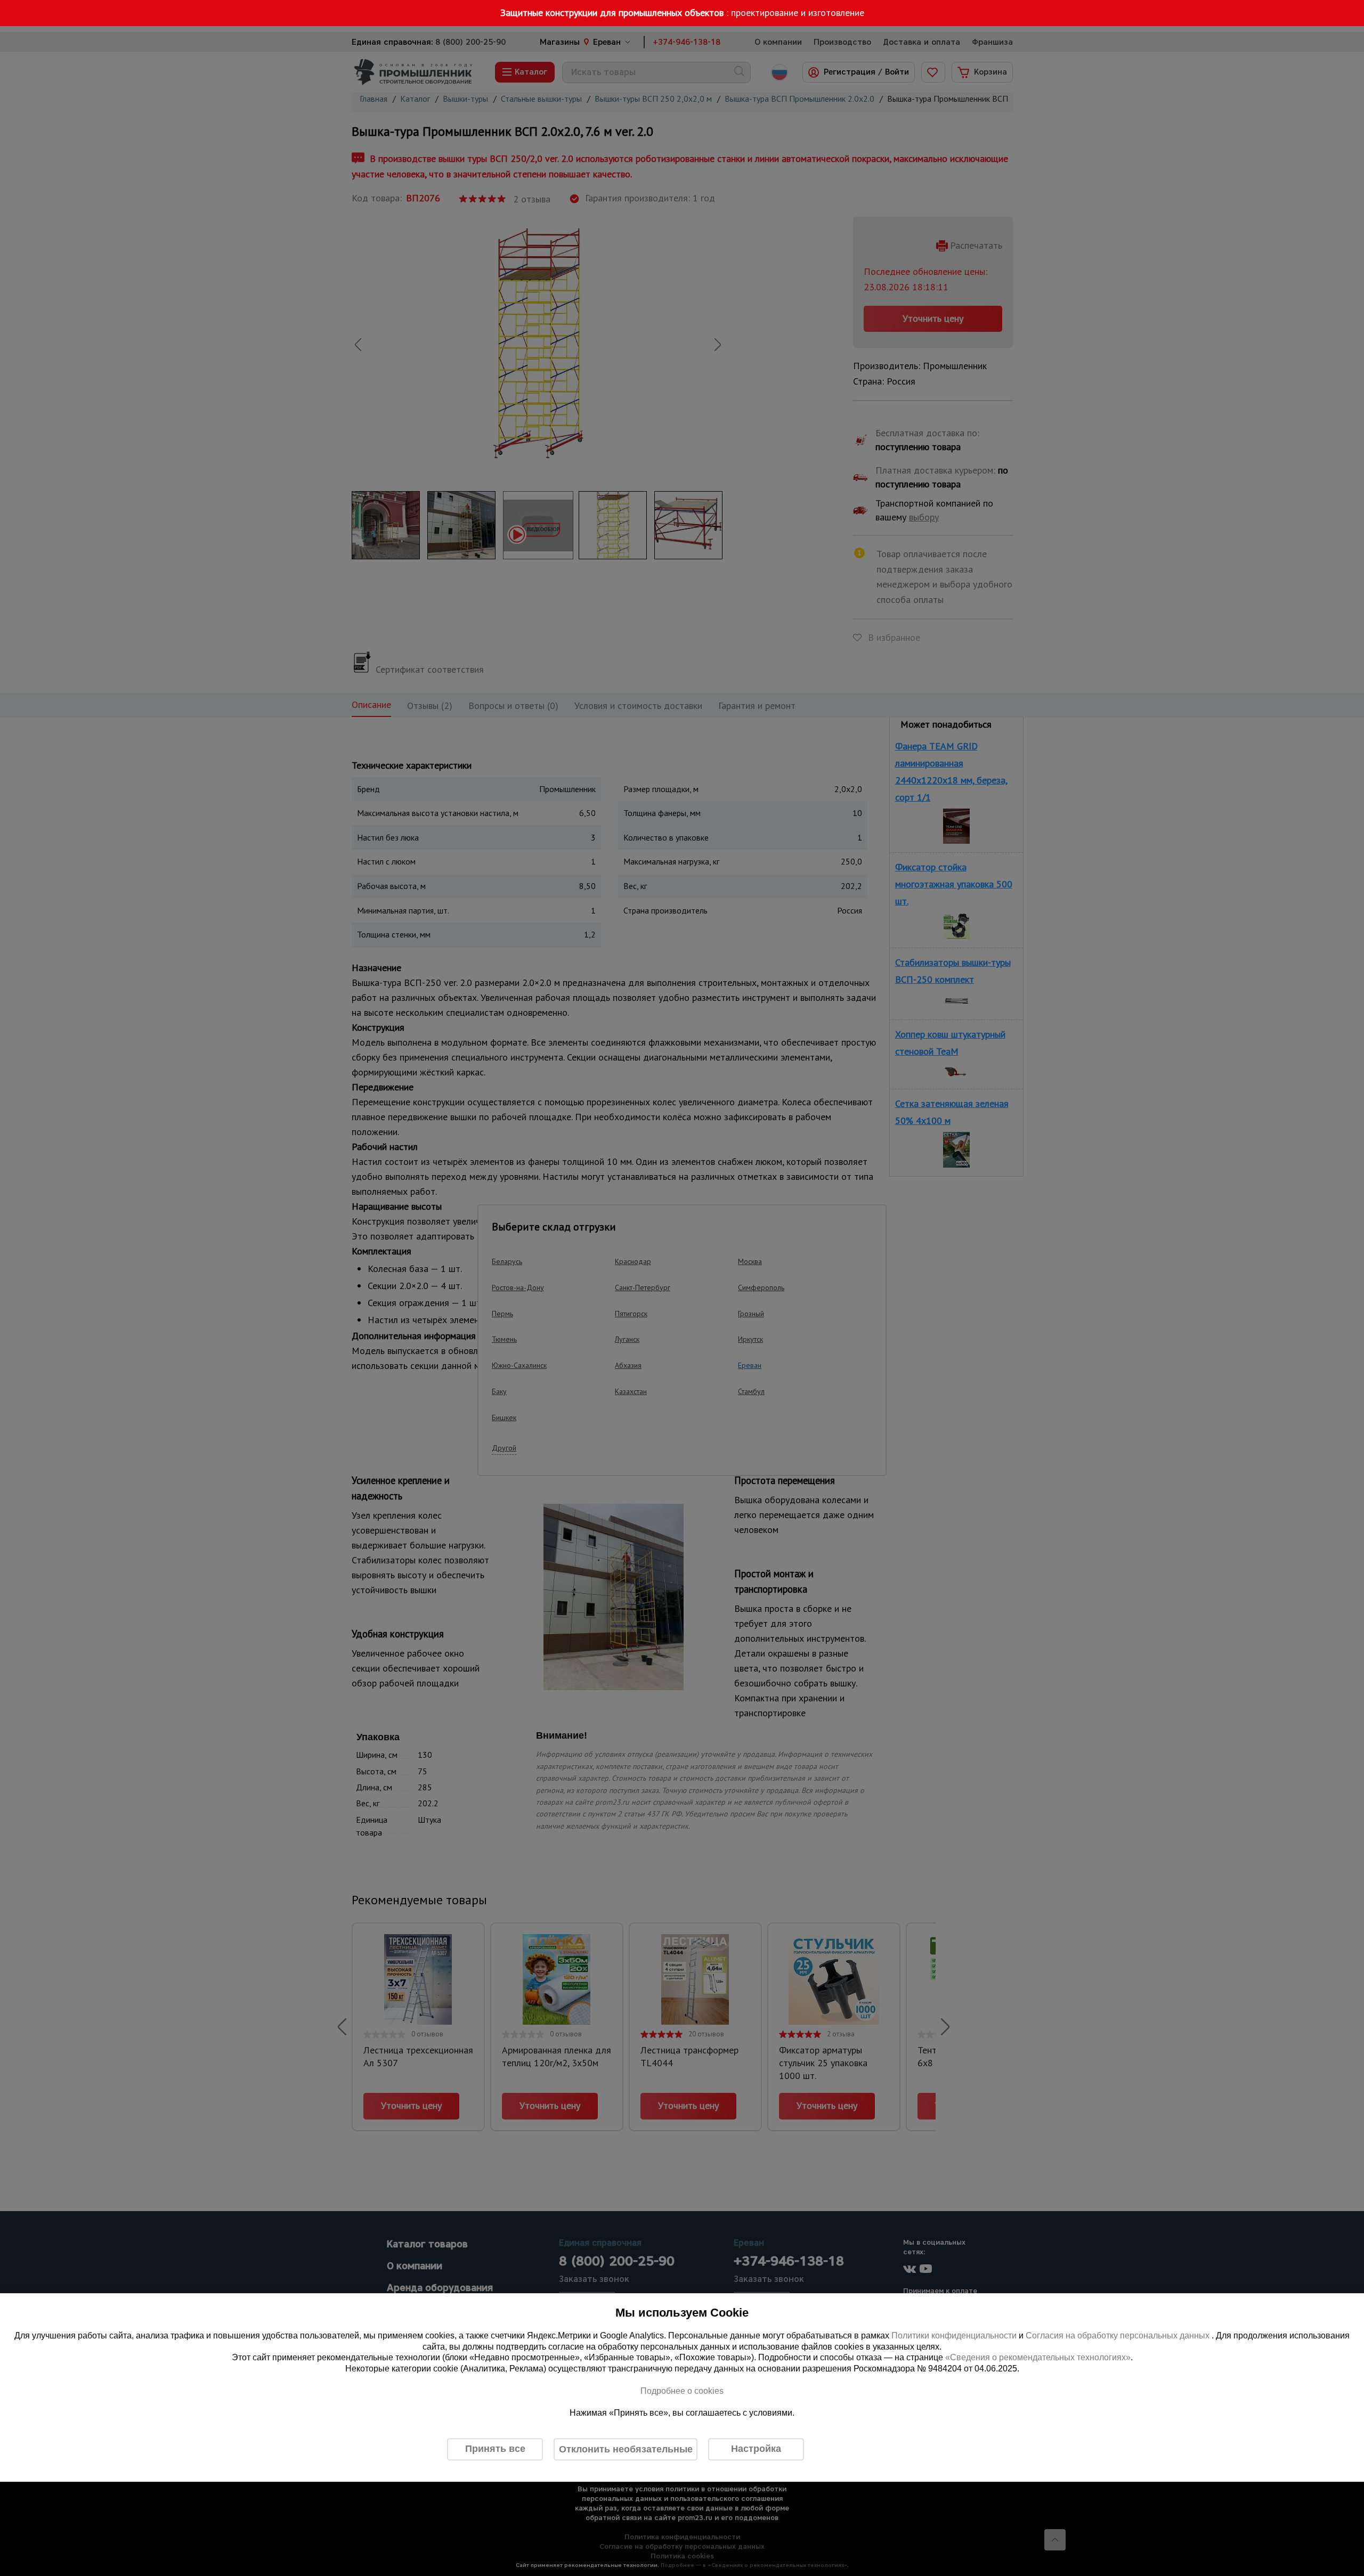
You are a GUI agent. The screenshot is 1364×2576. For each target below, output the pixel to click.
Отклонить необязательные (626, 2449)
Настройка (756, 2449)
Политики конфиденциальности (954, 2335)
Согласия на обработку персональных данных (1119, 2335)
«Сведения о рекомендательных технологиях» (1038, 2358)
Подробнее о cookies (682, 2391)
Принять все (495, 2449)
